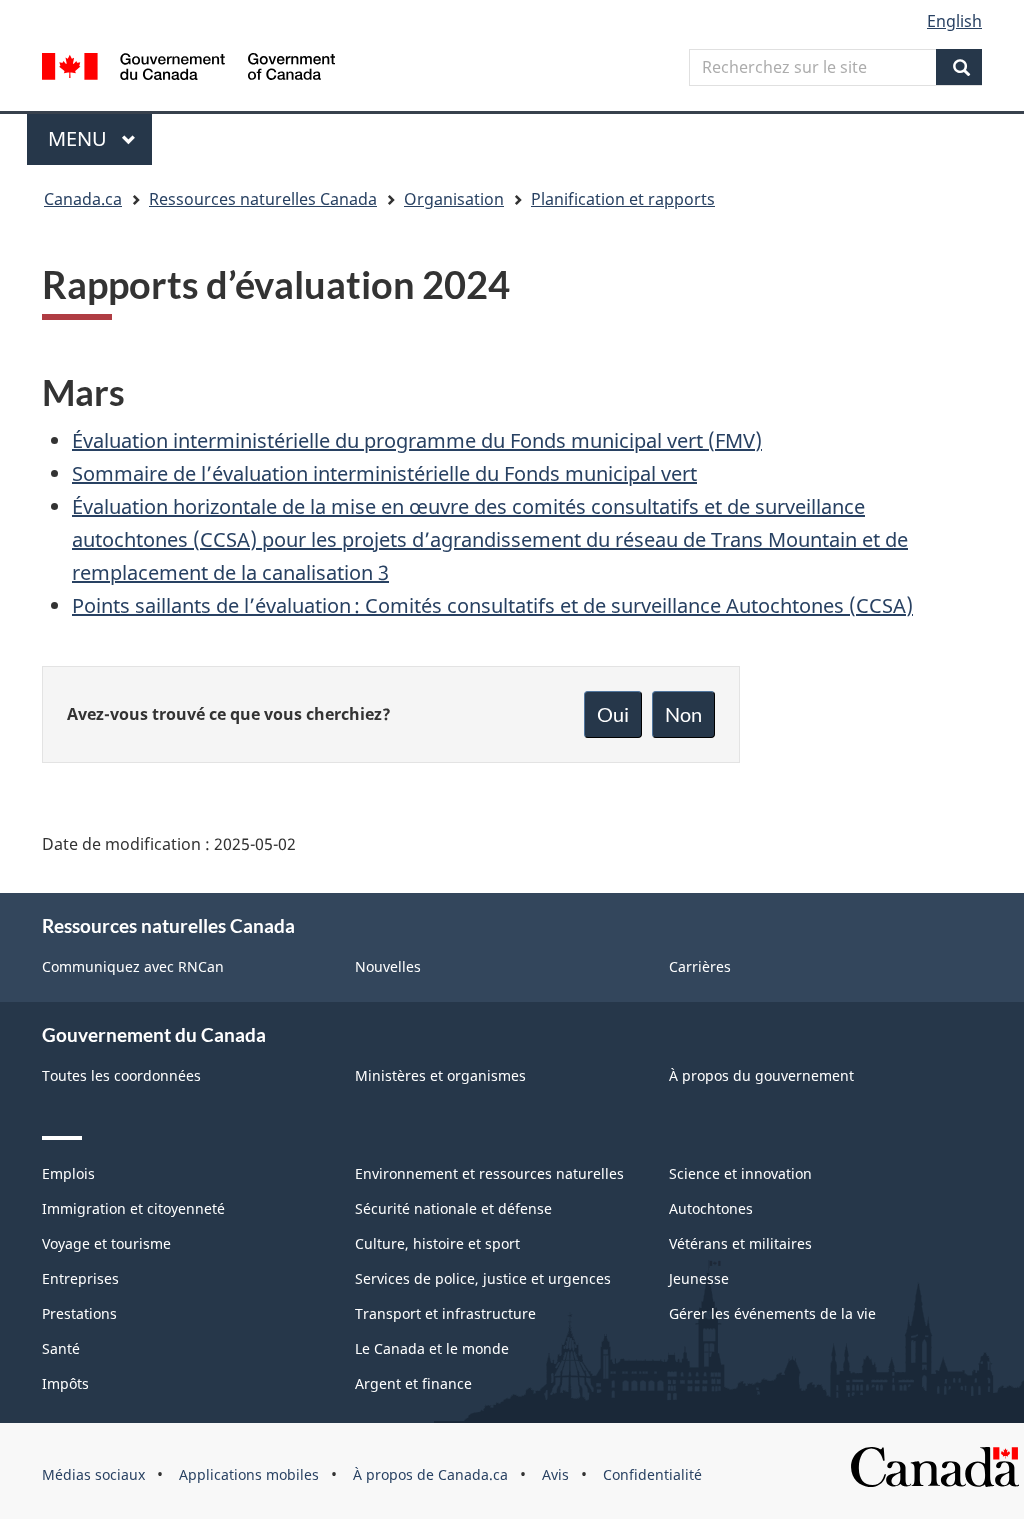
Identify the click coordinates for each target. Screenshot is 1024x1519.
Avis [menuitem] (555, 1474)
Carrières (700, 966)
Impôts (65, 1383)
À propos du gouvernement (761, 1075)
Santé (61, 1348)
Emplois (68, 1173)
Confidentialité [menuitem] (652, 1474)
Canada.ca (83, 199)
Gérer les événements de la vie (772, 1313)
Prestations (79, 1313)
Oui (613, 714)
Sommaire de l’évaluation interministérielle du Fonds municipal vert (384, 473)
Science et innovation (740, 1173)
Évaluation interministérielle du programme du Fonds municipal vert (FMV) (417, 440)
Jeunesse (699, 1278)
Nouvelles (388, 966)
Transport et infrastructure (445, 1313)
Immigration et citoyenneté (133, 1208)
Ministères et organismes (440, 1075)
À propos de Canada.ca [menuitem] (430, 1474)
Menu (100, 138)
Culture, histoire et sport (437, 1243)
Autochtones (711, 1208)
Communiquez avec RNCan (133, 966)
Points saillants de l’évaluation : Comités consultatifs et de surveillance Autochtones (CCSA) (492, 605)
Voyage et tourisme (106, 1243)
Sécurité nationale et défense (453, 1208)
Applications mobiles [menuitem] (249, 1474)
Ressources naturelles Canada (263, 199)
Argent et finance (413, 1383)
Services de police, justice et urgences (483, 1278)
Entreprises (80, 1278)
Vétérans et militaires (740, 1243)
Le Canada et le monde (432, 1348)
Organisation (454, 199)
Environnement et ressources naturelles (489, 1173)
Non (683, 714)
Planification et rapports (623, 199)
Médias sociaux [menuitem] (93, 1474)
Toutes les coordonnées (121, 1075)
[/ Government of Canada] (188, 69)
